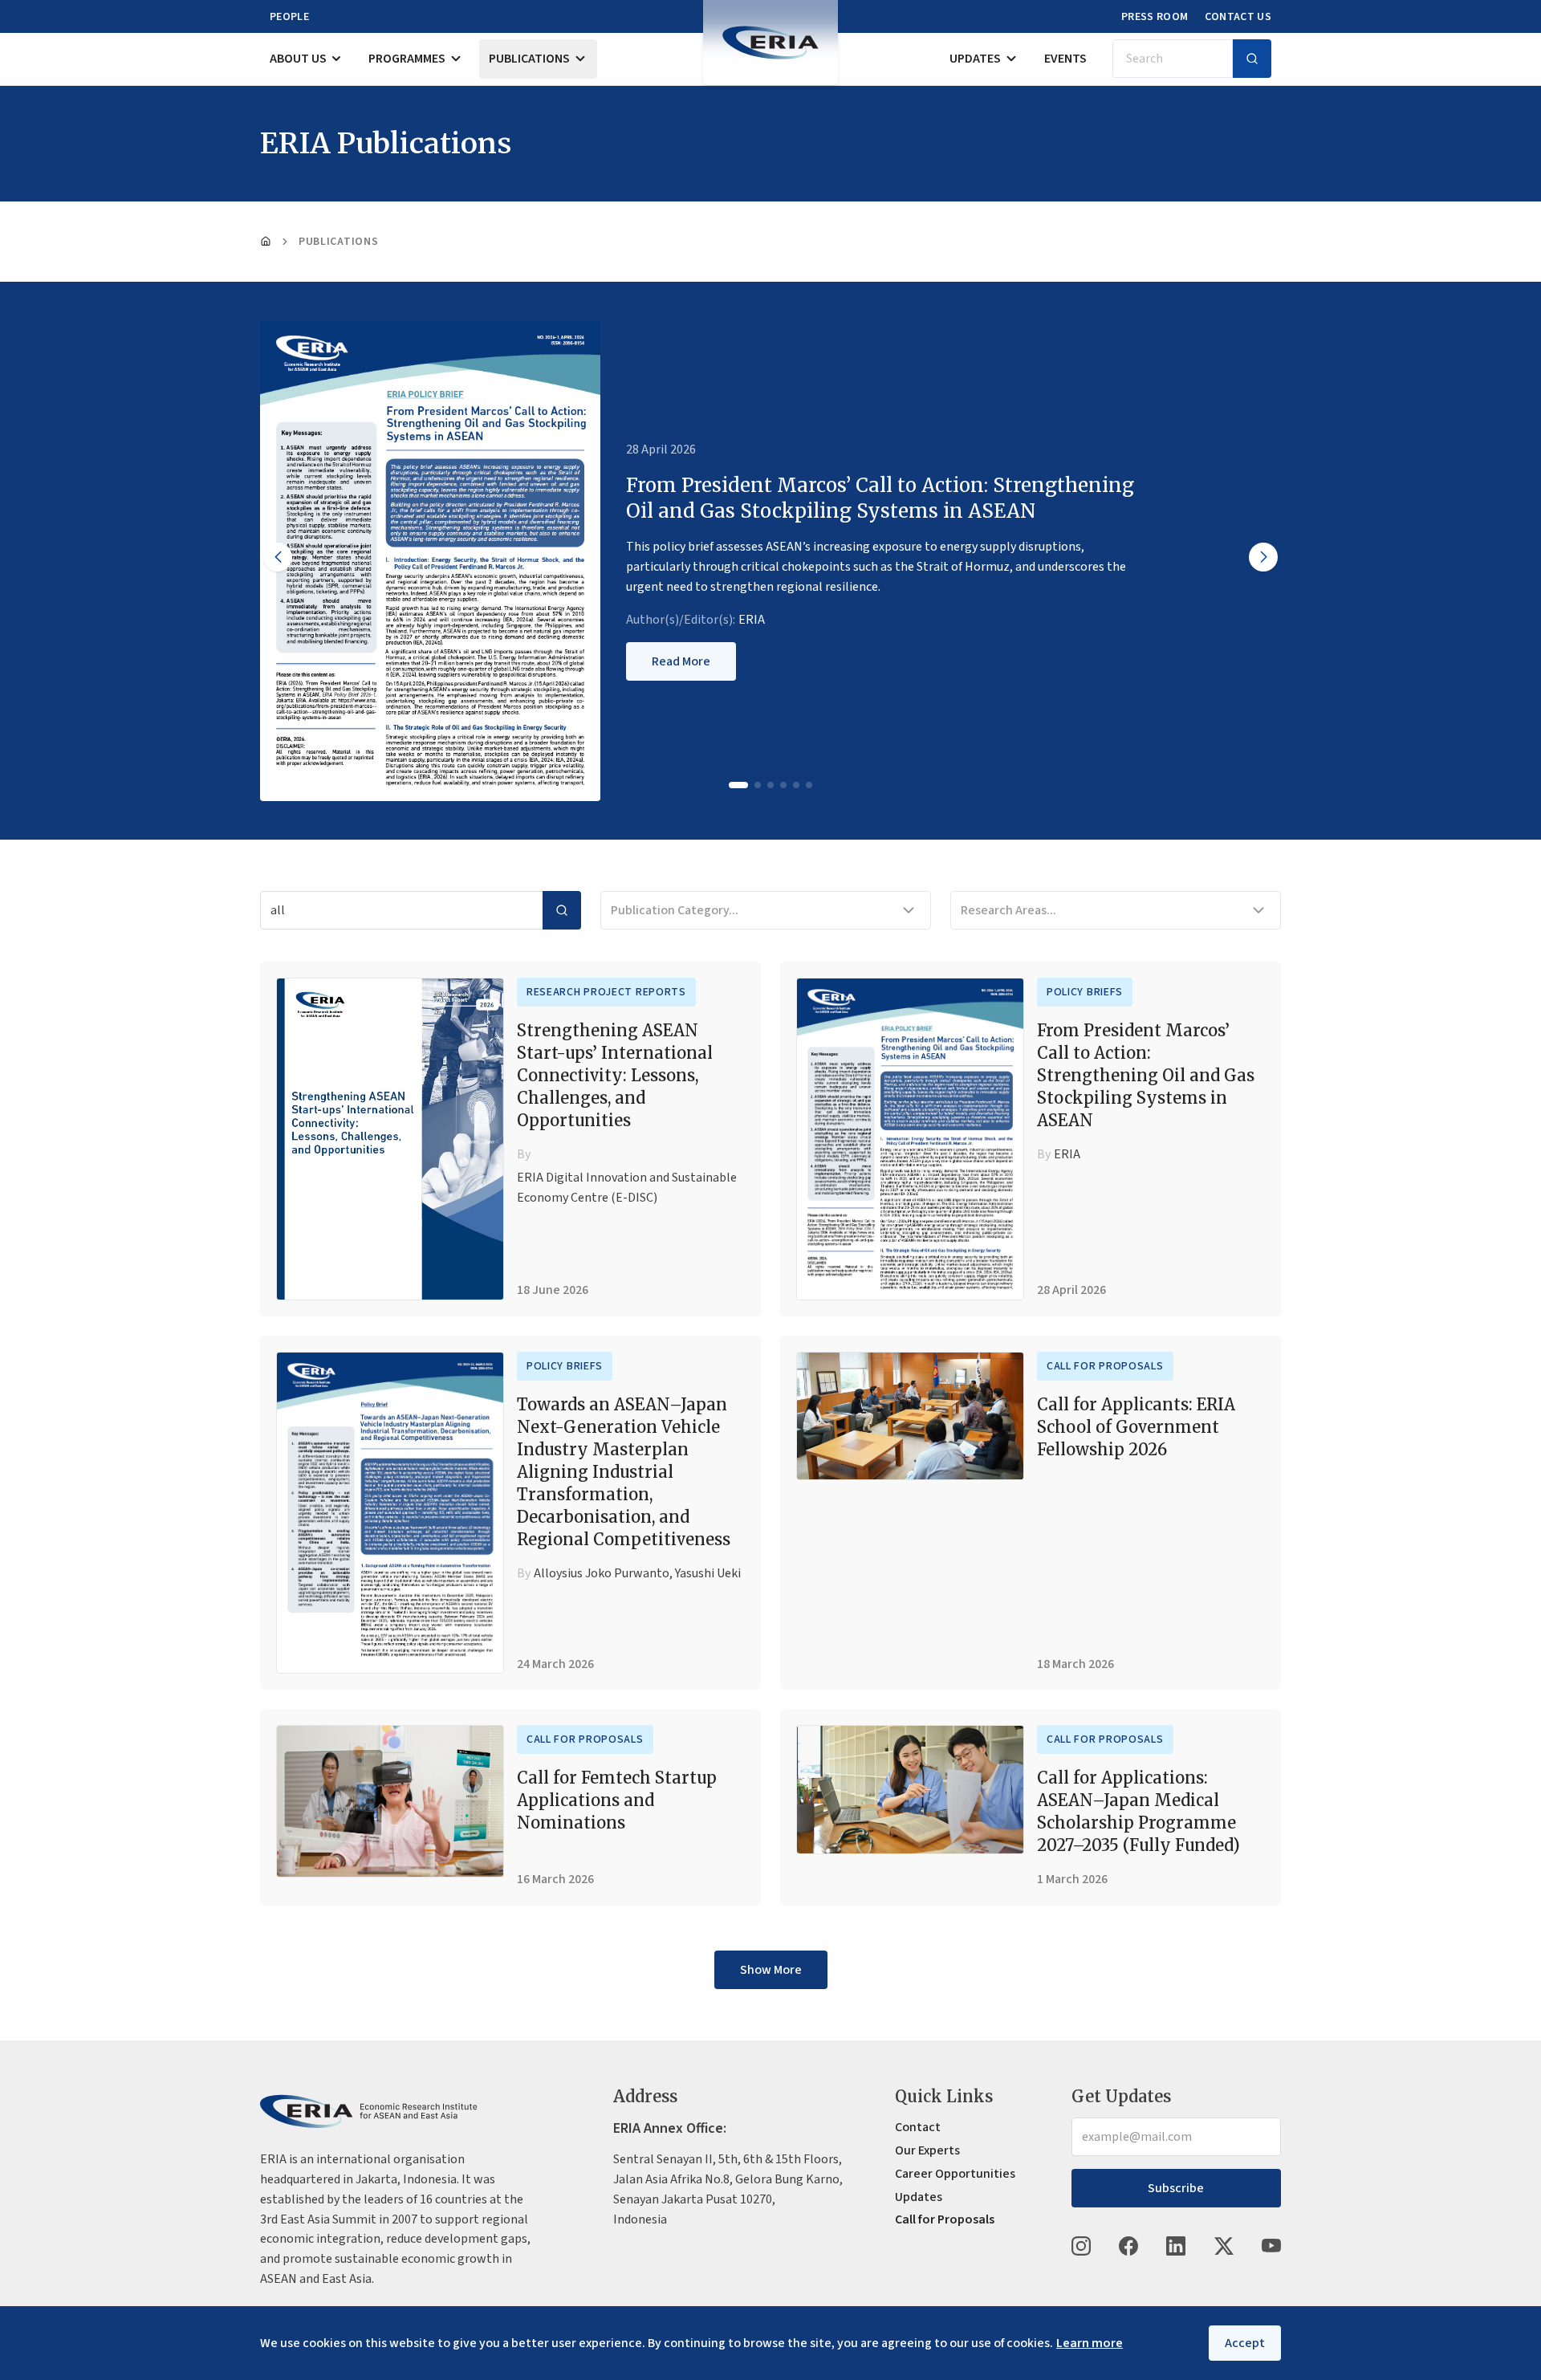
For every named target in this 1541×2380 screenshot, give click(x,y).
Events (1065, 59)
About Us (298, 59)
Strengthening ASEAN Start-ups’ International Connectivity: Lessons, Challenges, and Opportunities (615, 1075)
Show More (771, 1970)
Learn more (1090, 2343)
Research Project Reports (606, 992)
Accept (1245, 2343)
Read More (681, 661)
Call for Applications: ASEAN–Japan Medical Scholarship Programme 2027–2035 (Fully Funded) (1138, 1811)
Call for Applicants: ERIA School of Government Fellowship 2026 (1136, 1427)
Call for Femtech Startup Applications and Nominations (617, 1800)
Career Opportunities (955, 2174)
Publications (529, 59)
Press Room (1155, 17)
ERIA (752, 620)
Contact (918, 2127)
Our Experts (927, 2150)
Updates (975, 59)
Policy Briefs (1085, 992)
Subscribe (1176, 2188)
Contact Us (1238, 17)
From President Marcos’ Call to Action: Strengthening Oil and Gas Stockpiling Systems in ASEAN (1146, 1075)
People (289, 17)
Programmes (407, 59)
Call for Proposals (1105, 1366)
